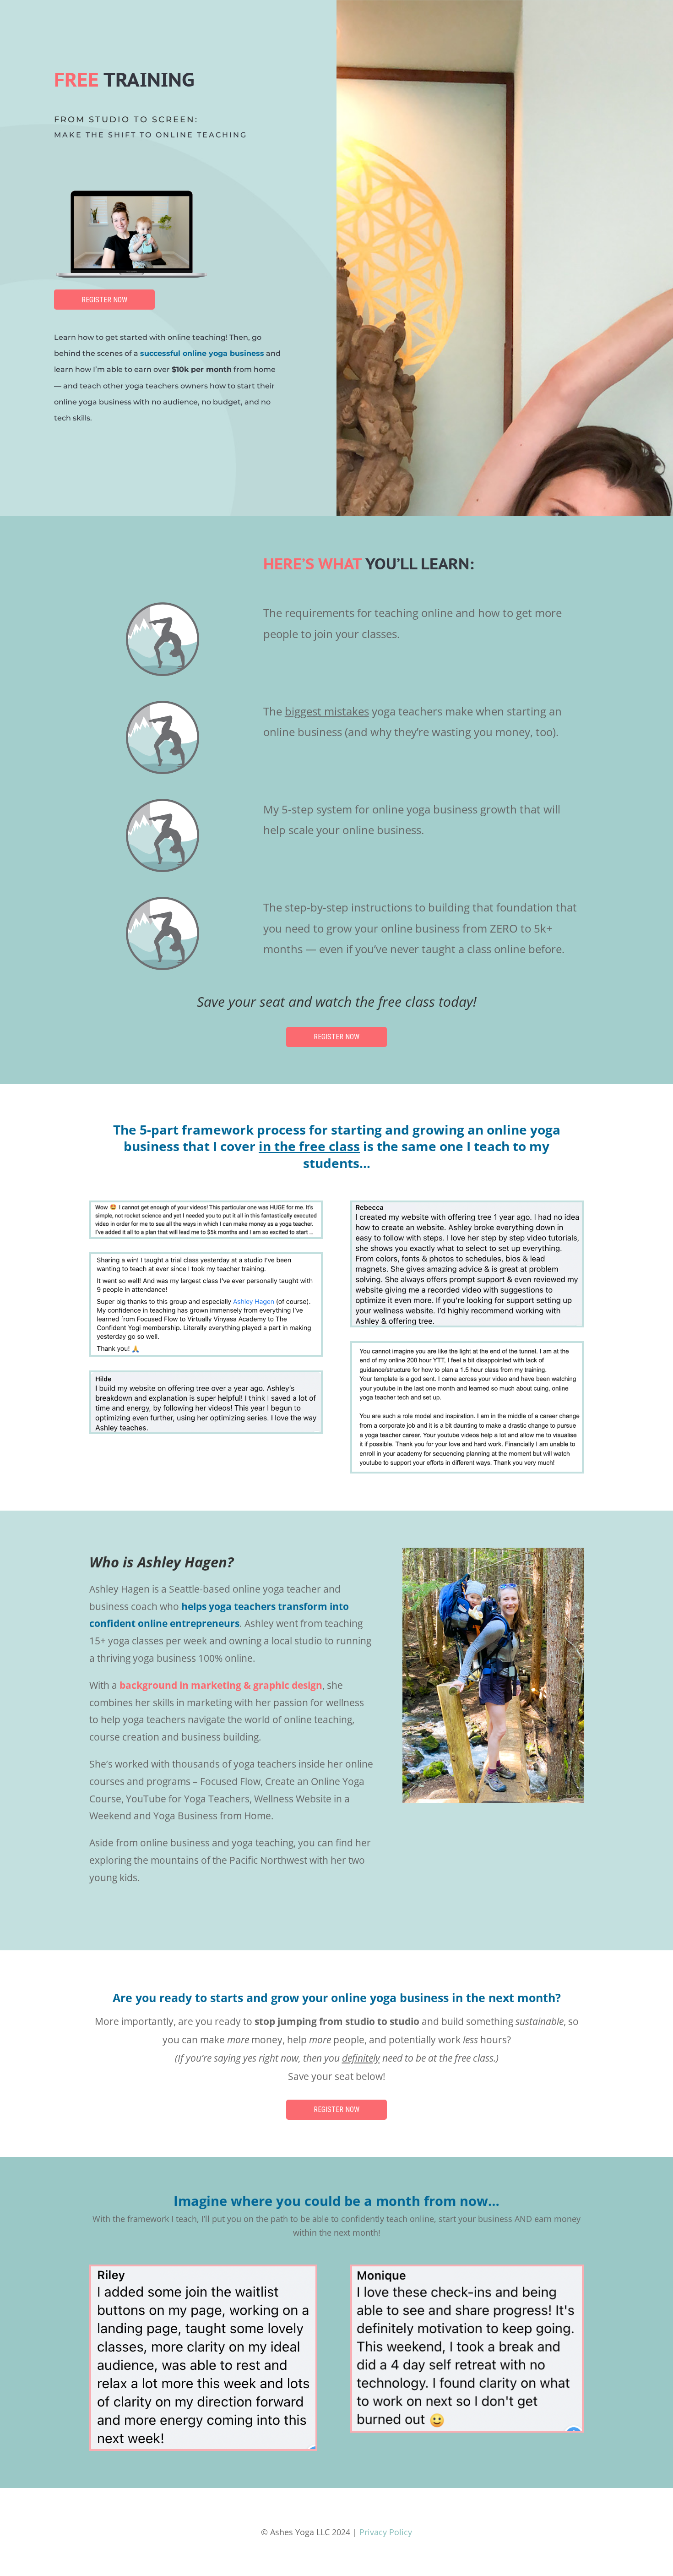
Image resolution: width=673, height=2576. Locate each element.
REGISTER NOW (104, 300)
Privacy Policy (386, 2532)
